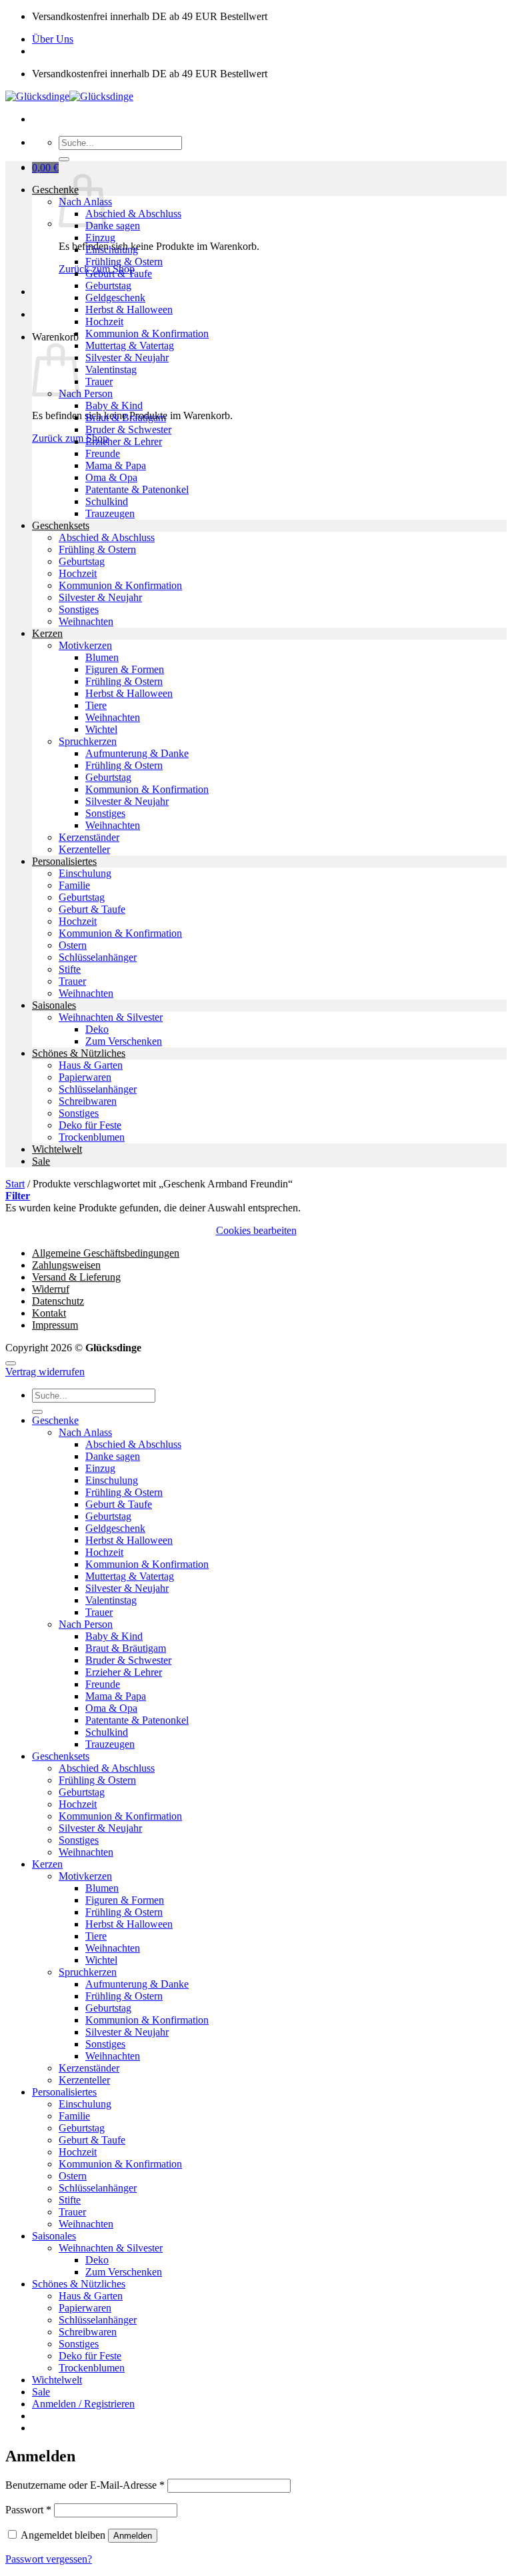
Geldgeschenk (115, 298)
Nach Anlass (85, 1432)
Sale (41, 1161)
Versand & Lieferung (76, 1277)
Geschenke (55, 190)
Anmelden (133, 2536)
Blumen (102, 657)
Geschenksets (61, 525)
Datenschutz (58, 1301)
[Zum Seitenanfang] (11, 1363)
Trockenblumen (92, 1137)
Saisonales (54, 1005)
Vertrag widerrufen (45, 1372)
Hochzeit (104, 322)
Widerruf (51, 1289)
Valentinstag (111, 369)
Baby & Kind (114, 405)
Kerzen (47, 633)
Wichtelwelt (57, 1149)
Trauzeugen (110, 513)
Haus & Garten (91, 1065)
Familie (74, 885)
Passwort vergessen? (49, 2559)
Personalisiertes (64, 861)
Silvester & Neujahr (127, 357)
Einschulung (112, 250)
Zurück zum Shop (70, 438)
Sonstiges (79, 609)
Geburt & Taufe (119, 274)
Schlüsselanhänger (98, 957)
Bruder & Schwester (128, 429)
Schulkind (107, 501)
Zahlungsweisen (66, 1265)
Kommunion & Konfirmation (147, 333)
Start (15, 1184)
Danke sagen (113, 226)
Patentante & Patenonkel (137, 489)
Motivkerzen (85, 645)
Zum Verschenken (124, 1041)
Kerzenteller (84, 849)
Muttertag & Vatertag (130, 345)
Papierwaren (85, 1077)
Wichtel (101, 729)
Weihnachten (86, 621)
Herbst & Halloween (129, 310)
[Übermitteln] (64, 159)
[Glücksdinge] (69, 96)
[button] (45, 168)
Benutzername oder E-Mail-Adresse (85, 2485)
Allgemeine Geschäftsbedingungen (106, 1253)
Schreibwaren (88, 1101)
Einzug (100, 238)
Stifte (70, 969)
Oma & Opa (111, 477)
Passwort (28, 2510)
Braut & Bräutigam (126, 417)
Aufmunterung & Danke (137, 753)
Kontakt (49, 1313)
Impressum (55, 1325)
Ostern (73, 945)
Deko (97, 1029)
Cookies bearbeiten (256, 1230)
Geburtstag (108, 286)
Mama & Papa (116, 465)
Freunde (103, 453)
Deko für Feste (90, 1125)
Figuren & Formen (125, 669)
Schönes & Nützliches (79, 1053)
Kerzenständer (89, 837)
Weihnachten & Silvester (111, 1017)
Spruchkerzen (88, 741)
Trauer (99, 381)
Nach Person (86, 393)
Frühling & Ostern (124, 262)
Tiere (96, 705)
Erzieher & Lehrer (124, 441)
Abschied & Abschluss (133, 214)
